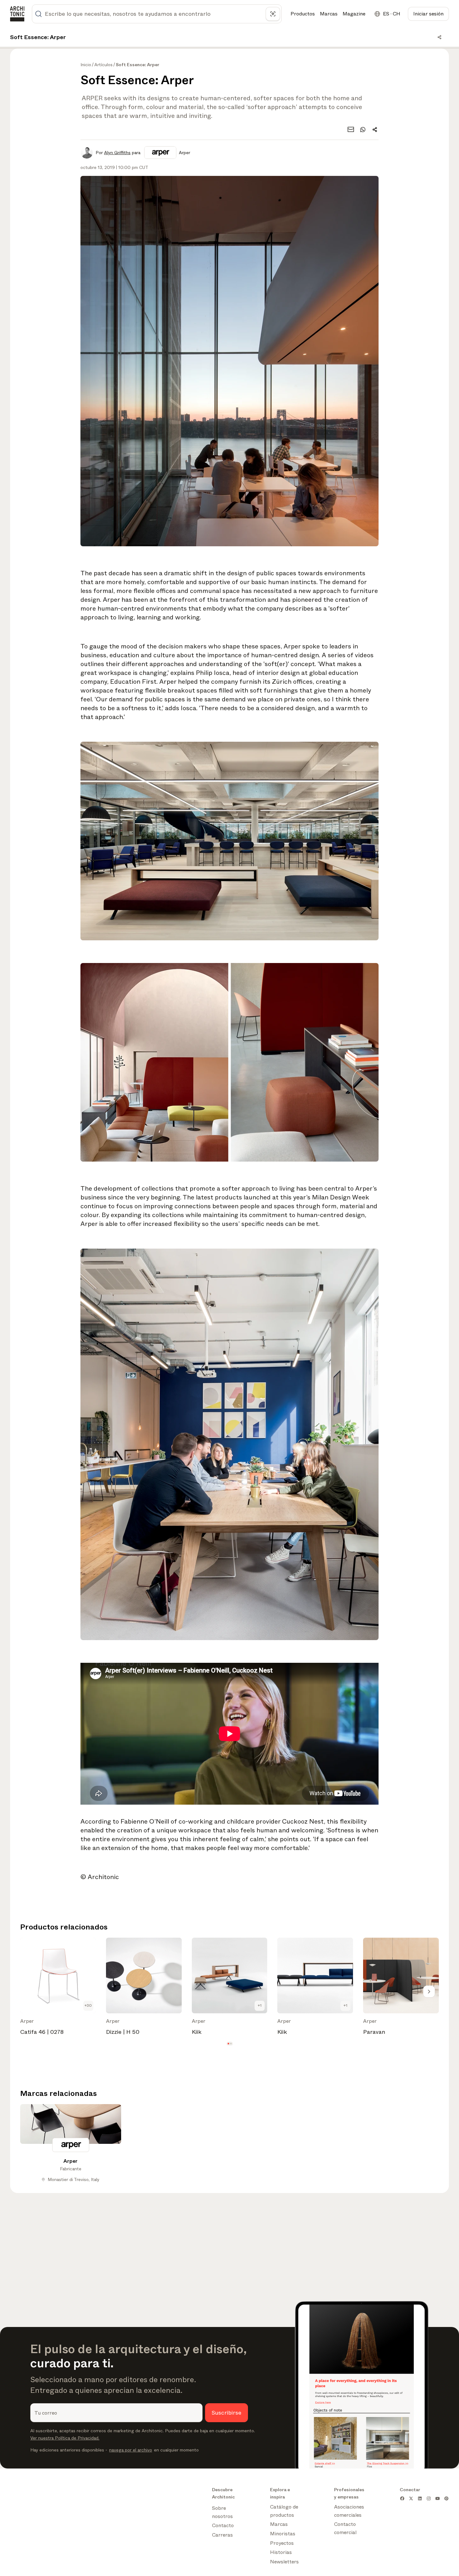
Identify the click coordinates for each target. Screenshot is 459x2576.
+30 (88, 2005)
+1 (260, 2005)
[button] (228, 2044)
